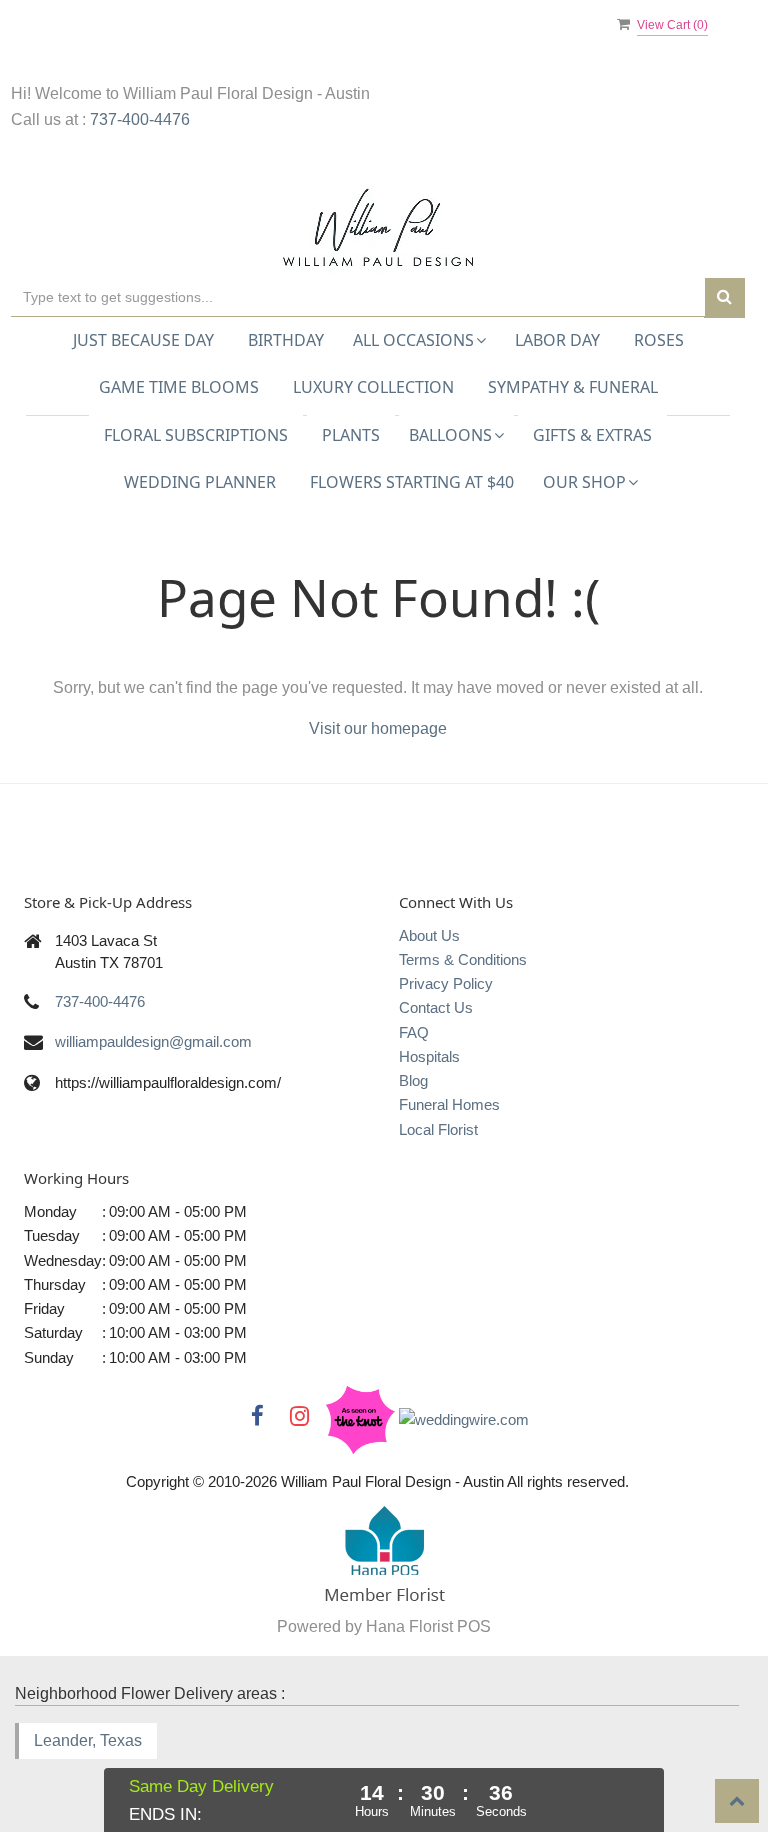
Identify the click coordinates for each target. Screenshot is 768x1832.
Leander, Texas (88, 1740)
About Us (429, 935)
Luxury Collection (373, 387)
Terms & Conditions (463, 959)
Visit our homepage (378, 728)
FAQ (414, 1032)
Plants (351, 435)
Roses (659, 340)
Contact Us (436, 1007)
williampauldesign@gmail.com (153, 1041)
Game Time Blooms (179, 387)
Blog (413, 1080)
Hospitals (429, 1056)
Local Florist (438, 1129)
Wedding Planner (200, 482)
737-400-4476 (140, 119)
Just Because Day (143, 340)
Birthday (286, 340)
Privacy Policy (446, 983)
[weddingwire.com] (464, 1418)
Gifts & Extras (592, 435)
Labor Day (557, 340)
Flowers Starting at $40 (412, 482)
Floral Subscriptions (196, 435)
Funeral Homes (449, 1104)
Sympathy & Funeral (573, 387)
